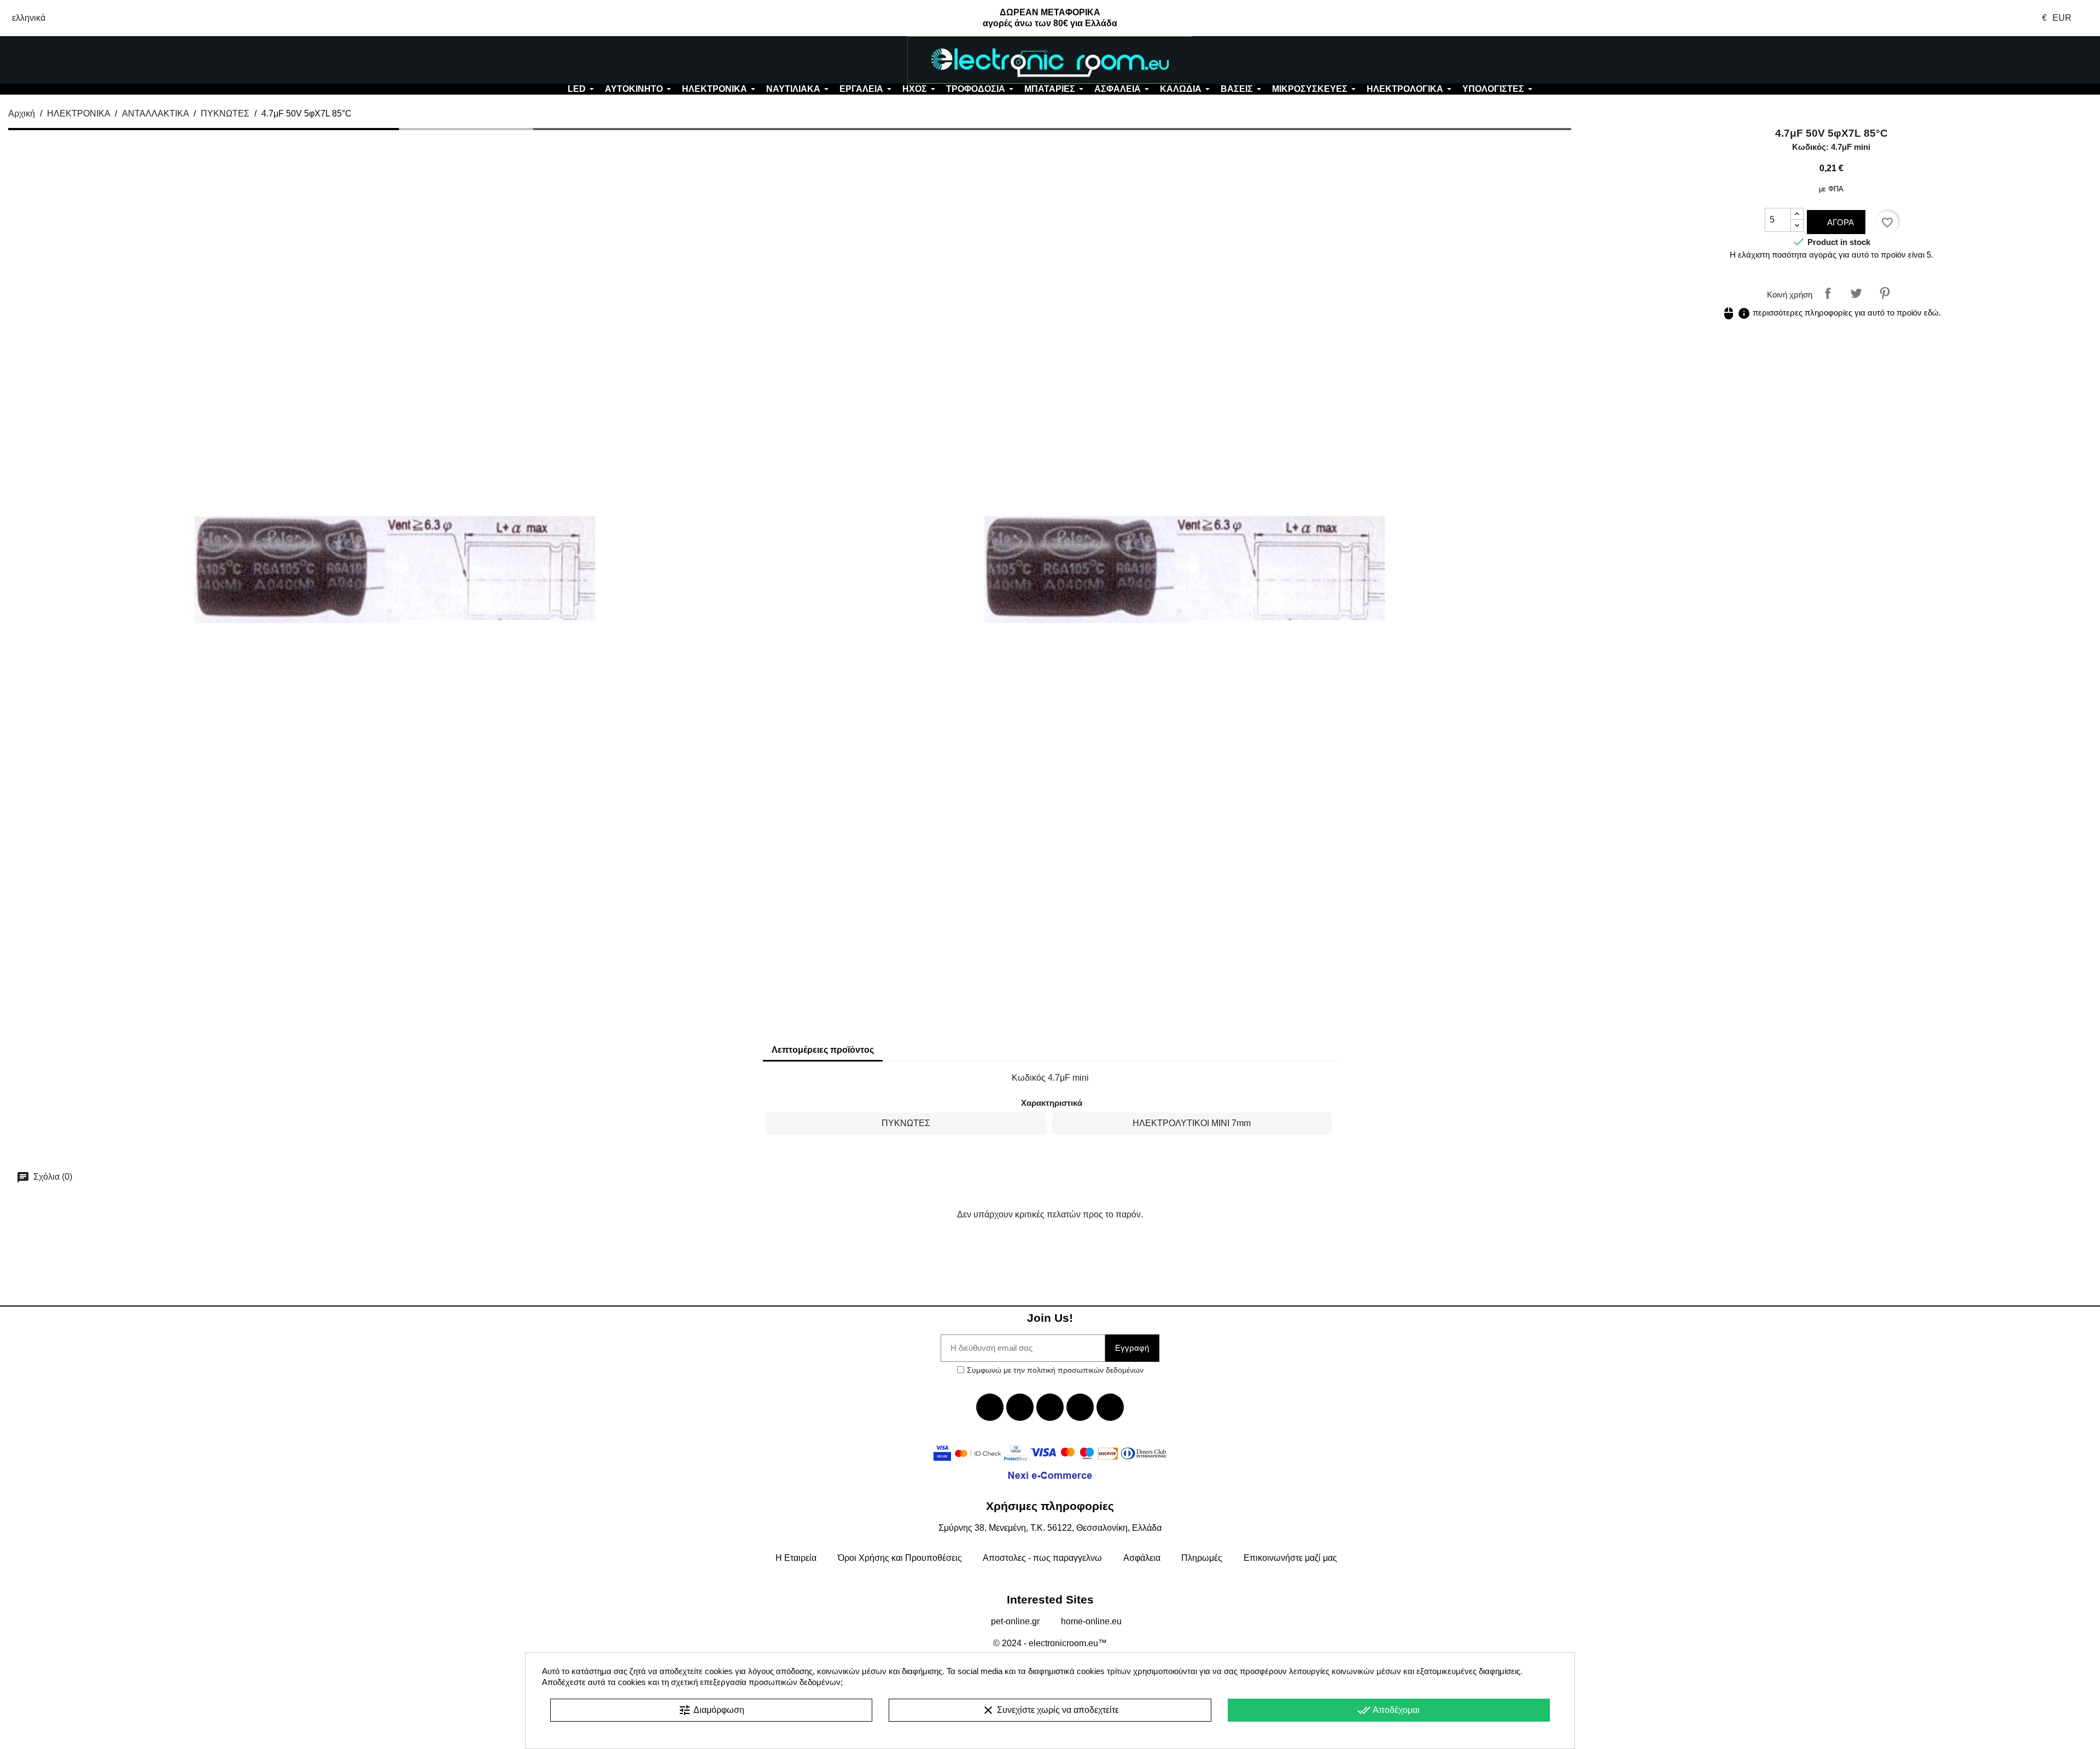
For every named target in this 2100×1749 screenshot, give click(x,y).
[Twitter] (1020, 1407)
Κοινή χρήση (1828, 293)
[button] (175, 60)
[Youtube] (1050, 1407)
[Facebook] (990, 1407)
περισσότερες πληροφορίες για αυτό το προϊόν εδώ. (1831, 313)
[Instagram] (1080, 1407)
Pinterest (1885, 293)
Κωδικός (1029, 1078)
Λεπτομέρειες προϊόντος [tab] (823, 1050)
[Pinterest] (1110, 1407)
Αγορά (1839, 222)
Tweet (1856, 293)
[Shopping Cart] (1925, 60)
